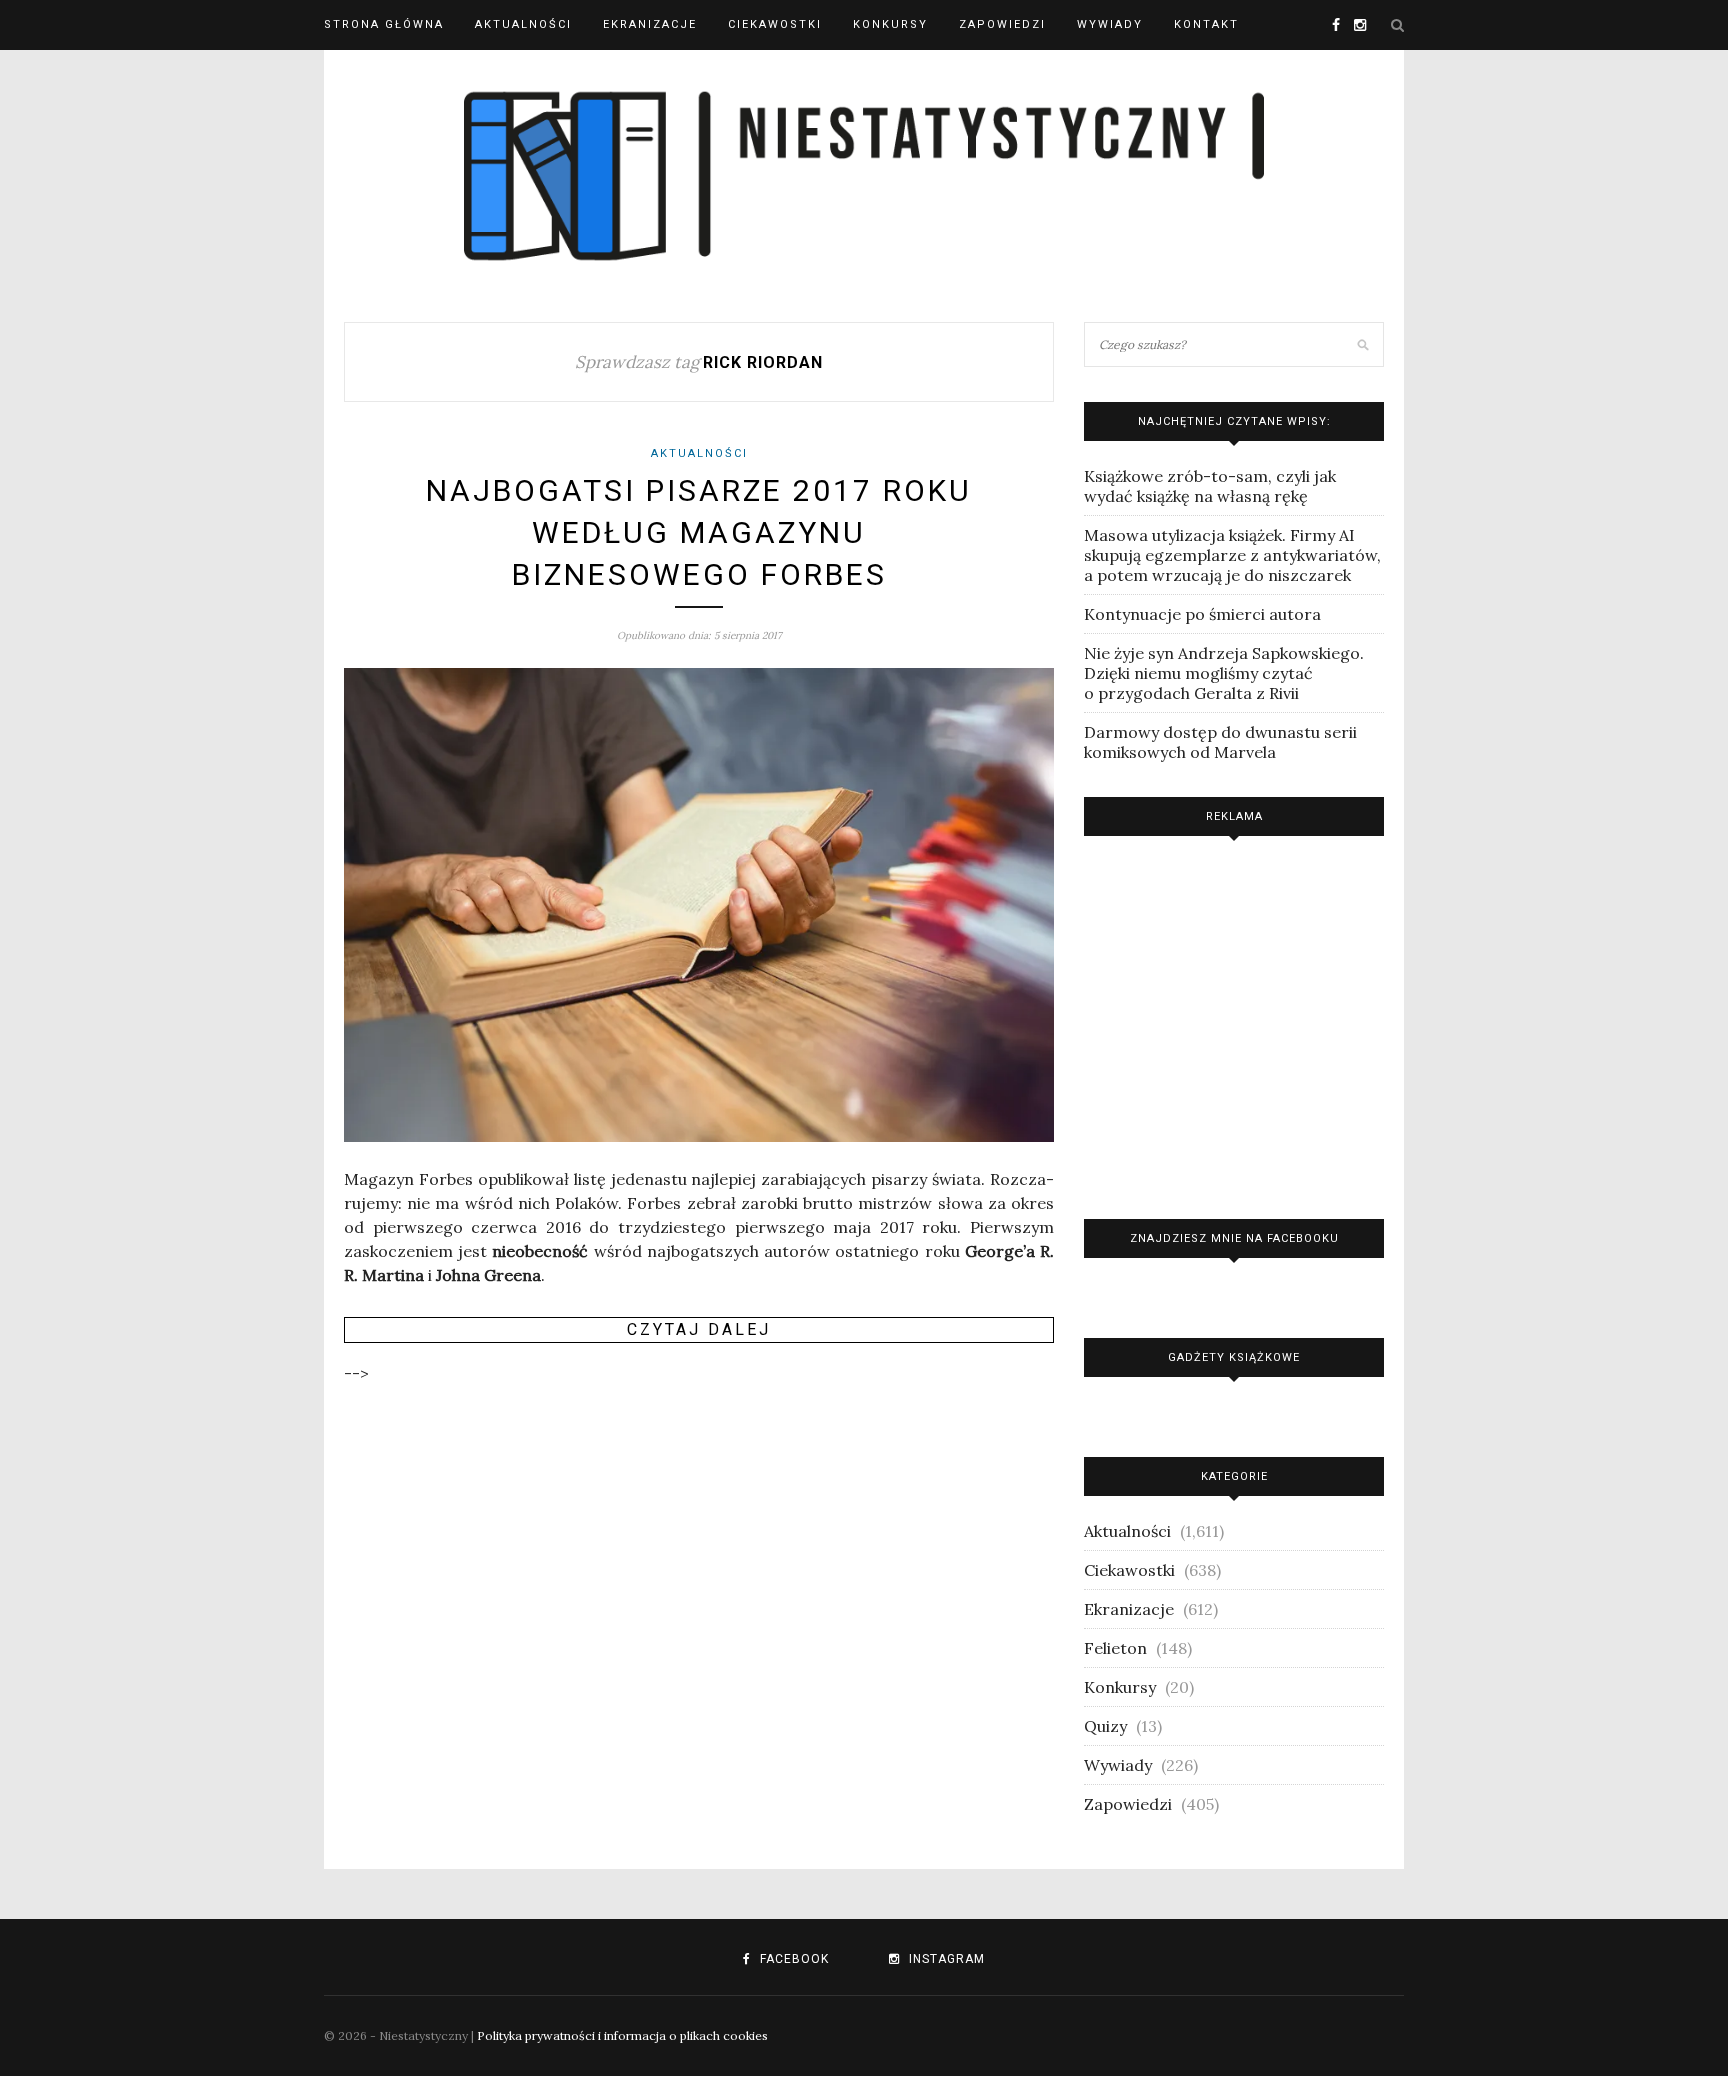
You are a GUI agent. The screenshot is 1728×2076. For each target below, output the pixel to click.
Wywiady (1110, 24)
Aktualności (523, 24)
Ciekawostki (775, 24)
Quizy (1105, 1726)
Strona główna (384, 24)
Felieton (1115, 1648)
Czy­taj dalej (699, 1329)
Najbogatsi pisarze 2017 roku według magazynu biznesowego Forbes (699, 532)
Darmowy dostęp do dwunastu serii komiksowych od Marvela (1220, 742)
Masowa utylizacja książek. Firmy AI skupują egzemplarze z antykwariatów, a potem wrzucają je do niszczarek (1232, 555)
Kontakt (1206, 24)
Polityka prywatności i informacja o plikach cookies (622, 2035)
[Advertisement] (1234, 1022)
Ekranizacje (650, 24)
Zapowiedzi (1002, 24)
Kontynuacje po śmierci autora (1202, 614)
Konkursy (890, 24)
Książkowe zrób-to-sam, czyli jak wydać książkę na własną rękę (1210, 486)
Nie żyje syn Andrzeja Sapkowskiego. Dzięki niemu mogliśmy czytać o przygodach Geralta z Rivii (1224, 673)
